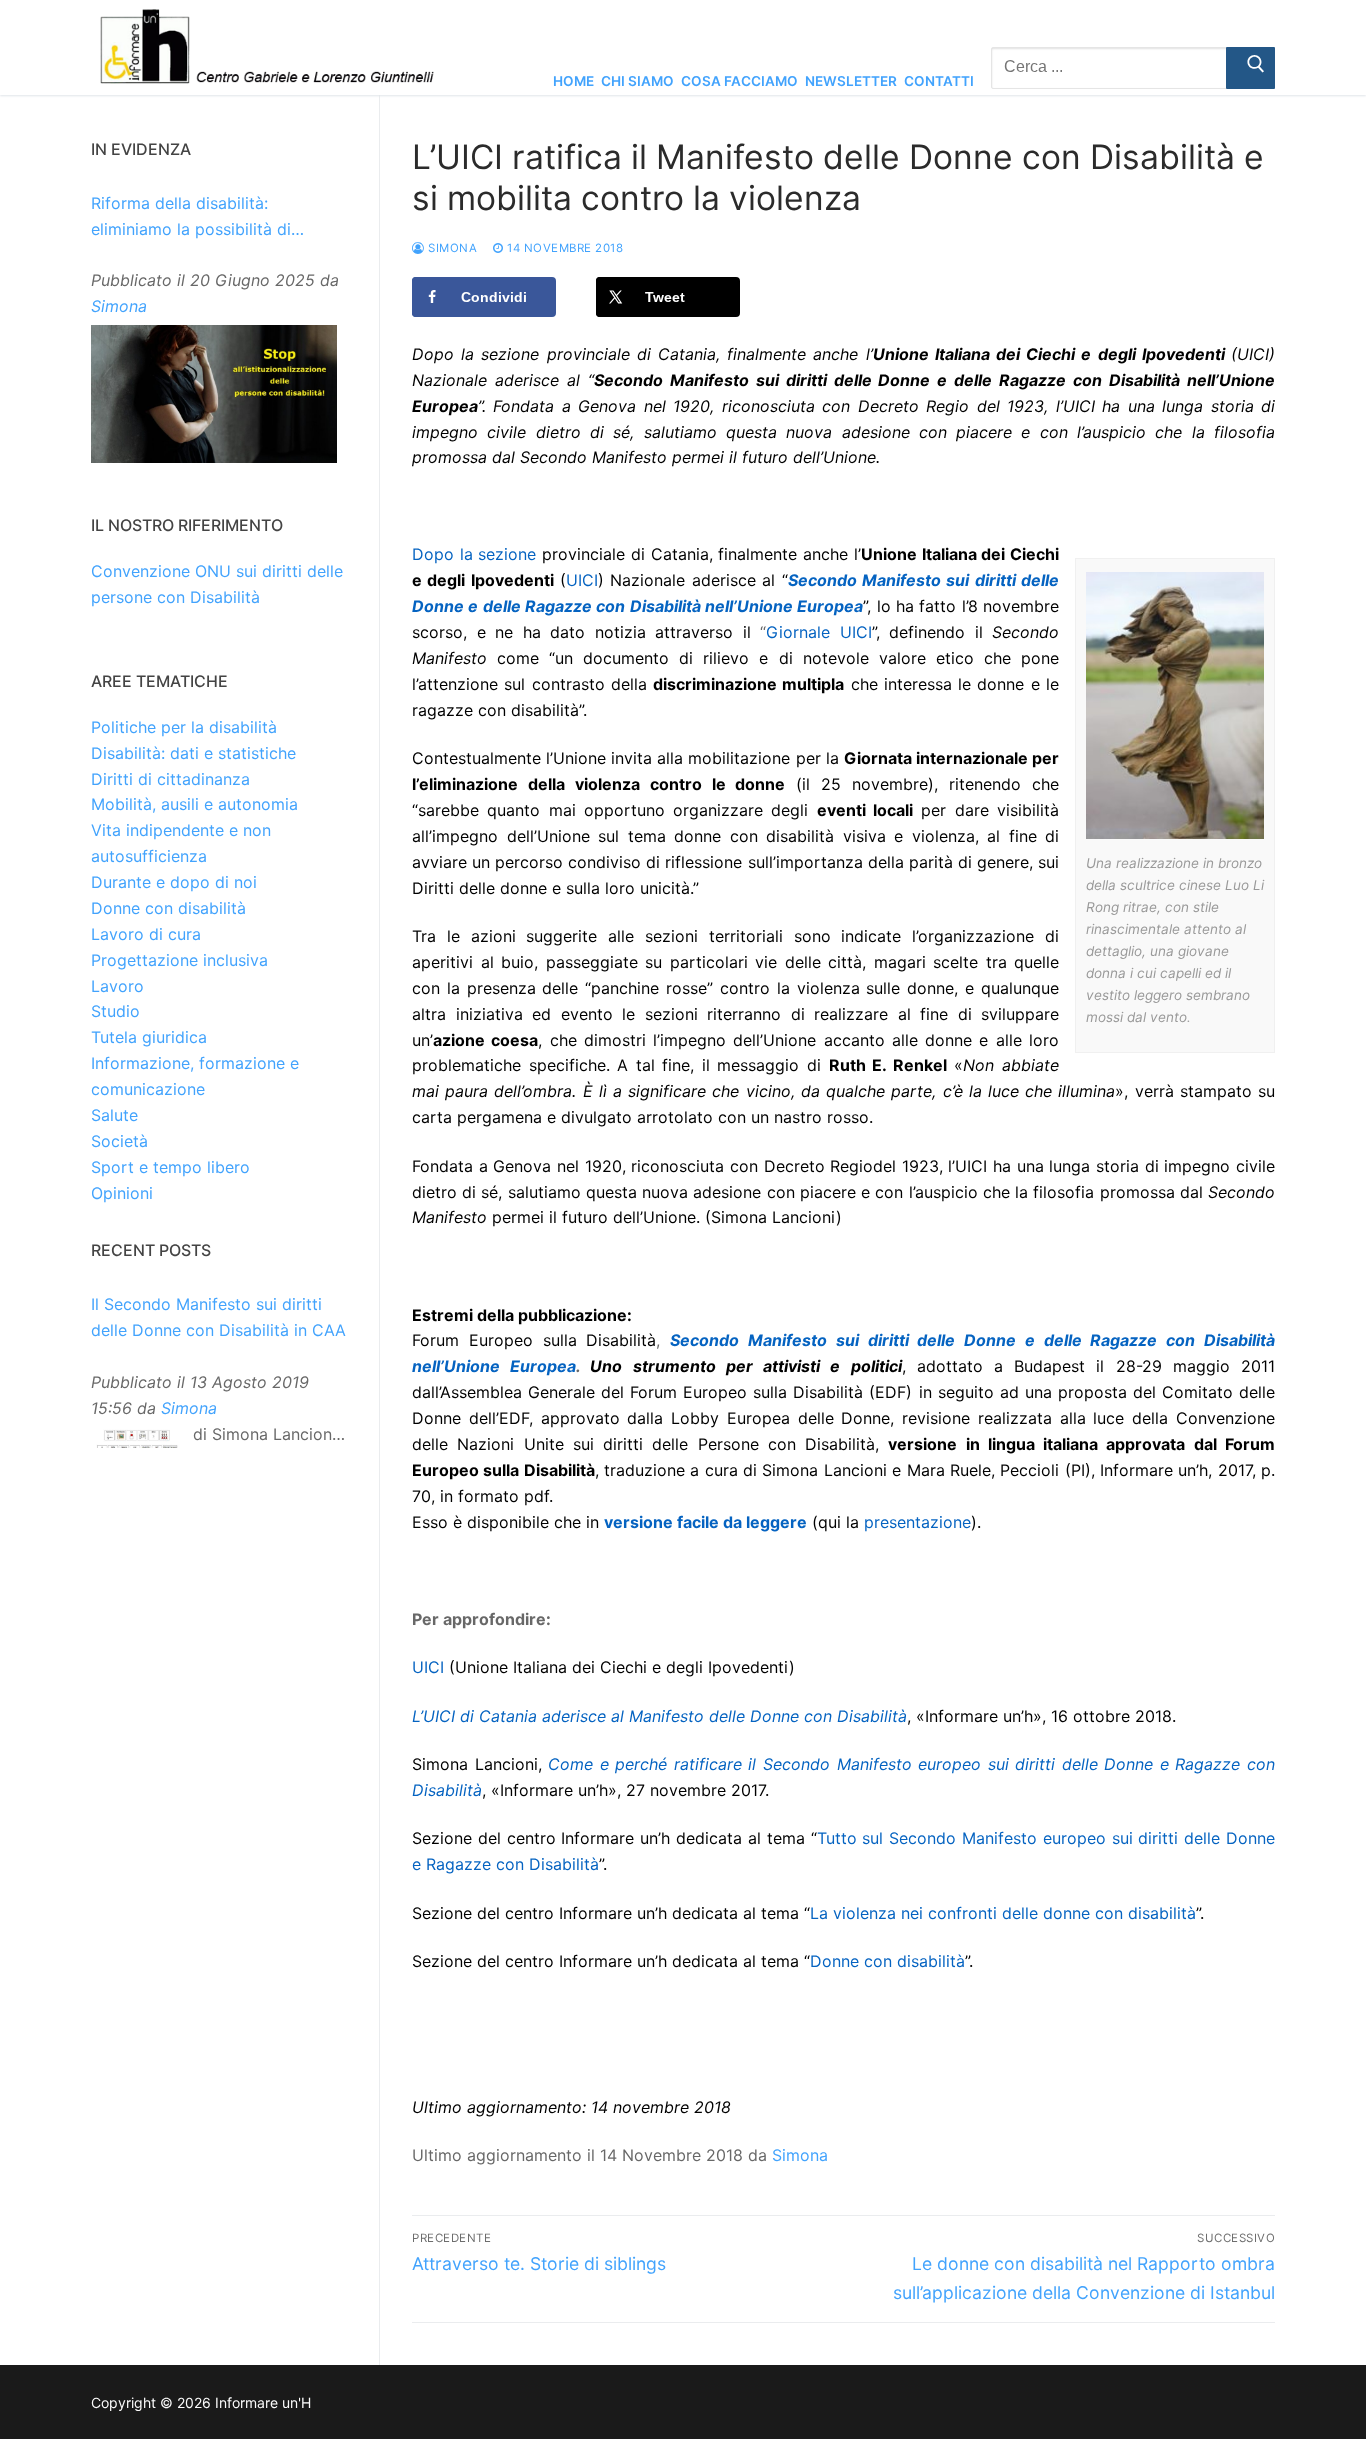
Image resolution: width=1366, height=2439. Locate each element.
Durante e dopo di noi (174, 882)
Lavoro (117, 986)
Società (119, 1141)
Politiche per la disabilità (184, 727)
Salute (114, 1115)
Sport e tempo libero (170, 1167)
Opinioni (122, 1193)
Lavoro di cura (146, 934)
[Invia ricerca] (1250, 68)
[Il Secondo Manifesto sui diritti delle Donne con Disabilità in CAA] (137, 1443)
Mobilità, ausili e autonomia (194, 804)
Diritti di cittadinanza (170, 779)
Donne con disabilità (168, 908)
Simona (451, 248)
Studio (115, 1011)
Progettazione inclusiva (179, 960)
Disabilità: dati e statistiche (193, 753)
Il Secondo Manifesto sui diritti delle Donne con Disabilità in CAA (218, 1317)
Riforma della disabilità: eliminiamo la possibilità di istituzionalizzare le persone (197, 218)
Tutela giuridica (149, 1037)
